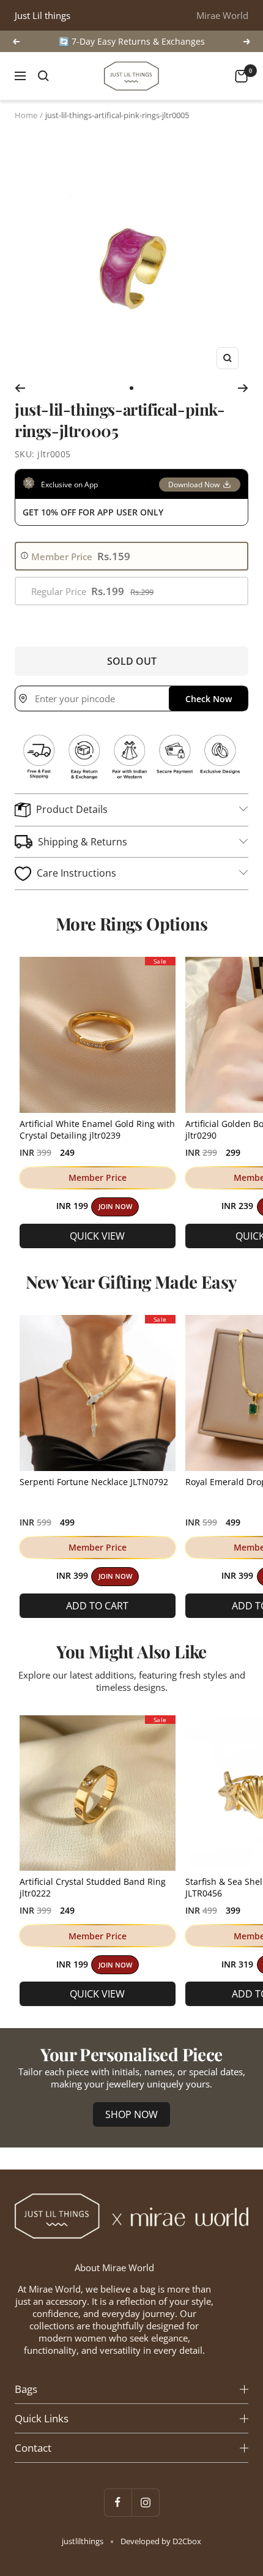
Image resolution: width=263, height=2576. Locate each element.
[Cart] (241, 76)
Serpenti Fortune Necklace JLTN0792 (94, 1482)
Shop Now (131, 2114)
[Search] (43, 76)
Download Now (194, 485)
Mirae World (222, 15)
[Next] (243, 388)
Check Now (209, 699)
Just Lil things (43, 15)
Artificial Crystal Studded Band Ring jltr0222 (93, 1887)
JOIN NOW (115, 1207)
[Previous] (20, 388)
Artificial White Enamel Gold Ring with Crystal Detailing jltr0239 (97, 1129)
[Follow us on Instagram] (145, 2502)
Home (26, 115)
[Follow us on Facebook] (118, 2502)
